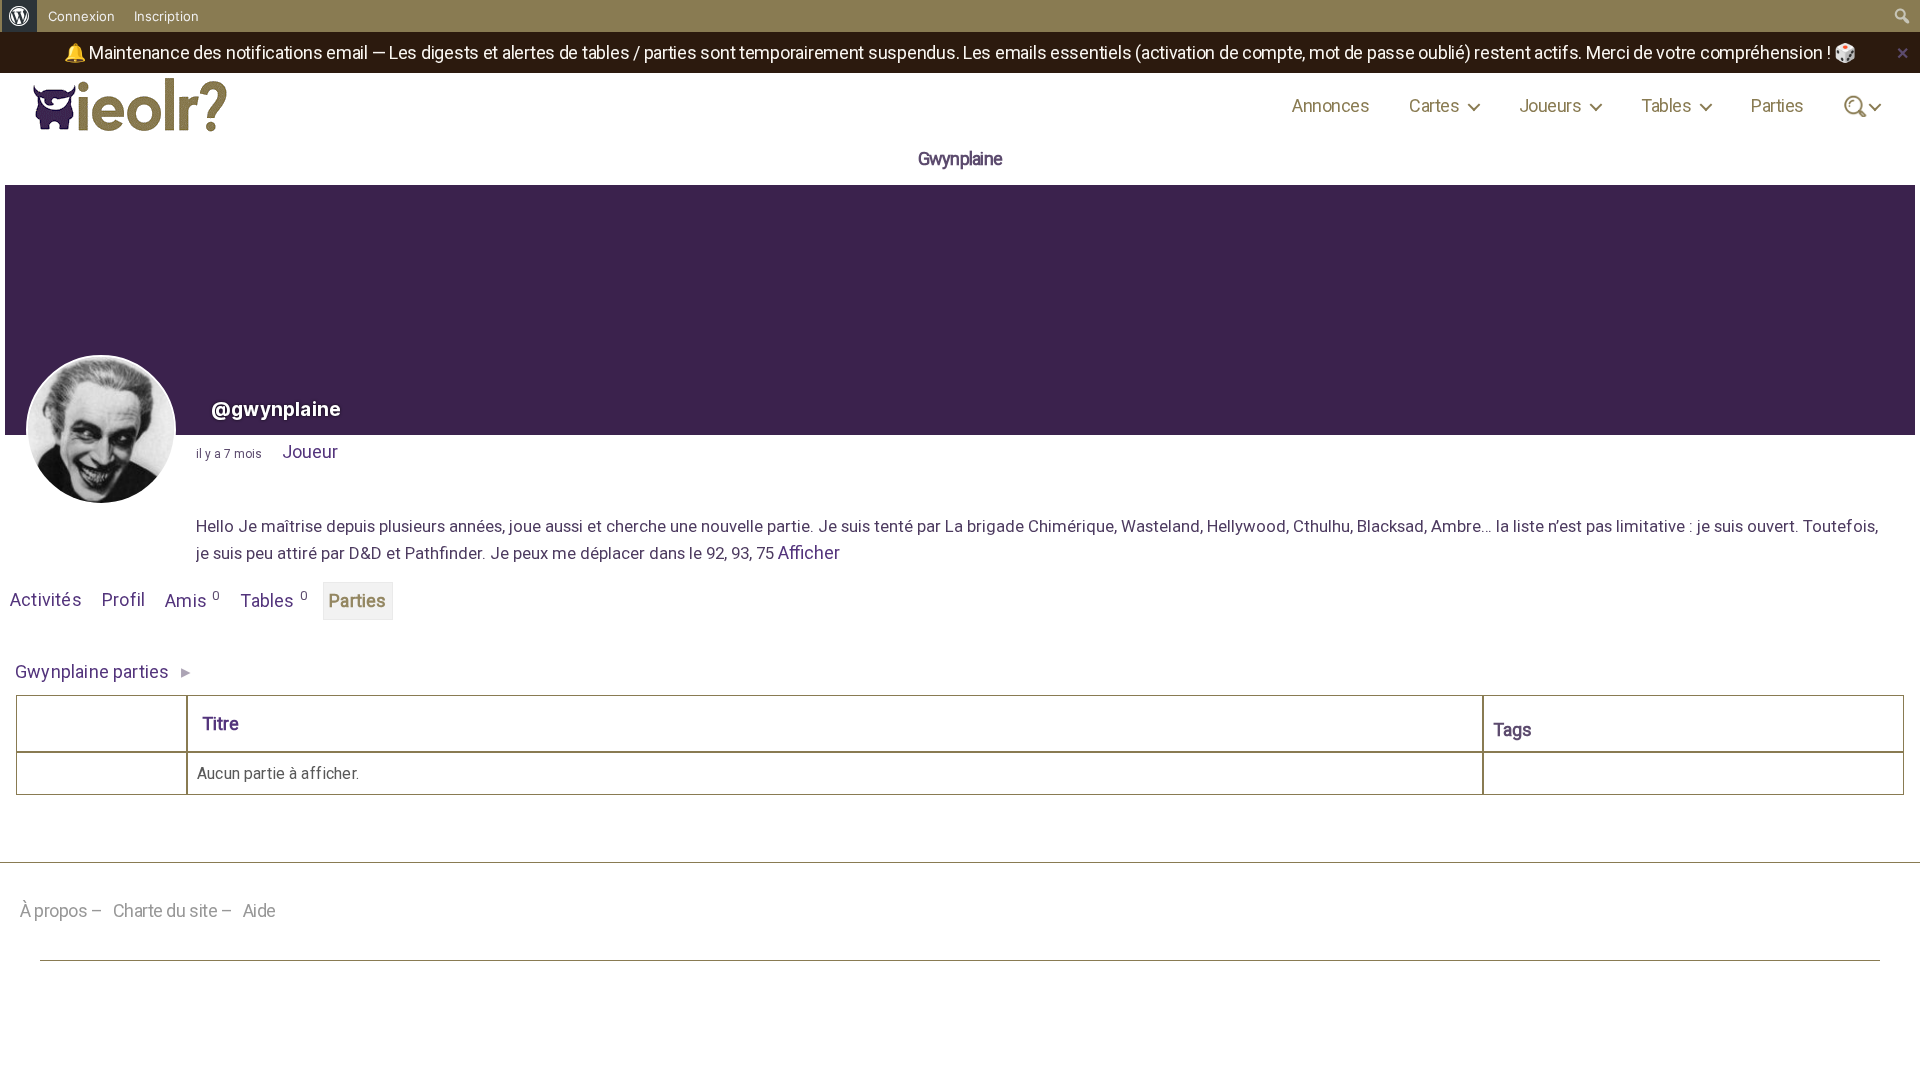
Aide (259, 910)
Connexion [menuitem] (81, 16)
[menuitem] (19, 16)
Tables (1666, 105)
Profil (123, 599)
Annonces (1330, 105)
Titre (220, 723)
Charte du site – (173, 910)
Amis (192, 599)
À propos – (61, 910)
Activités (46, 599)
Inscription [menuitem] (166, 16)
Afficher (809, 552)
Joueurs (1550, 105)
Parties (1777, 105)
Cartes (1434, 105)
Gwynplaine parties (92, 671)
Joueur (310, 451)
